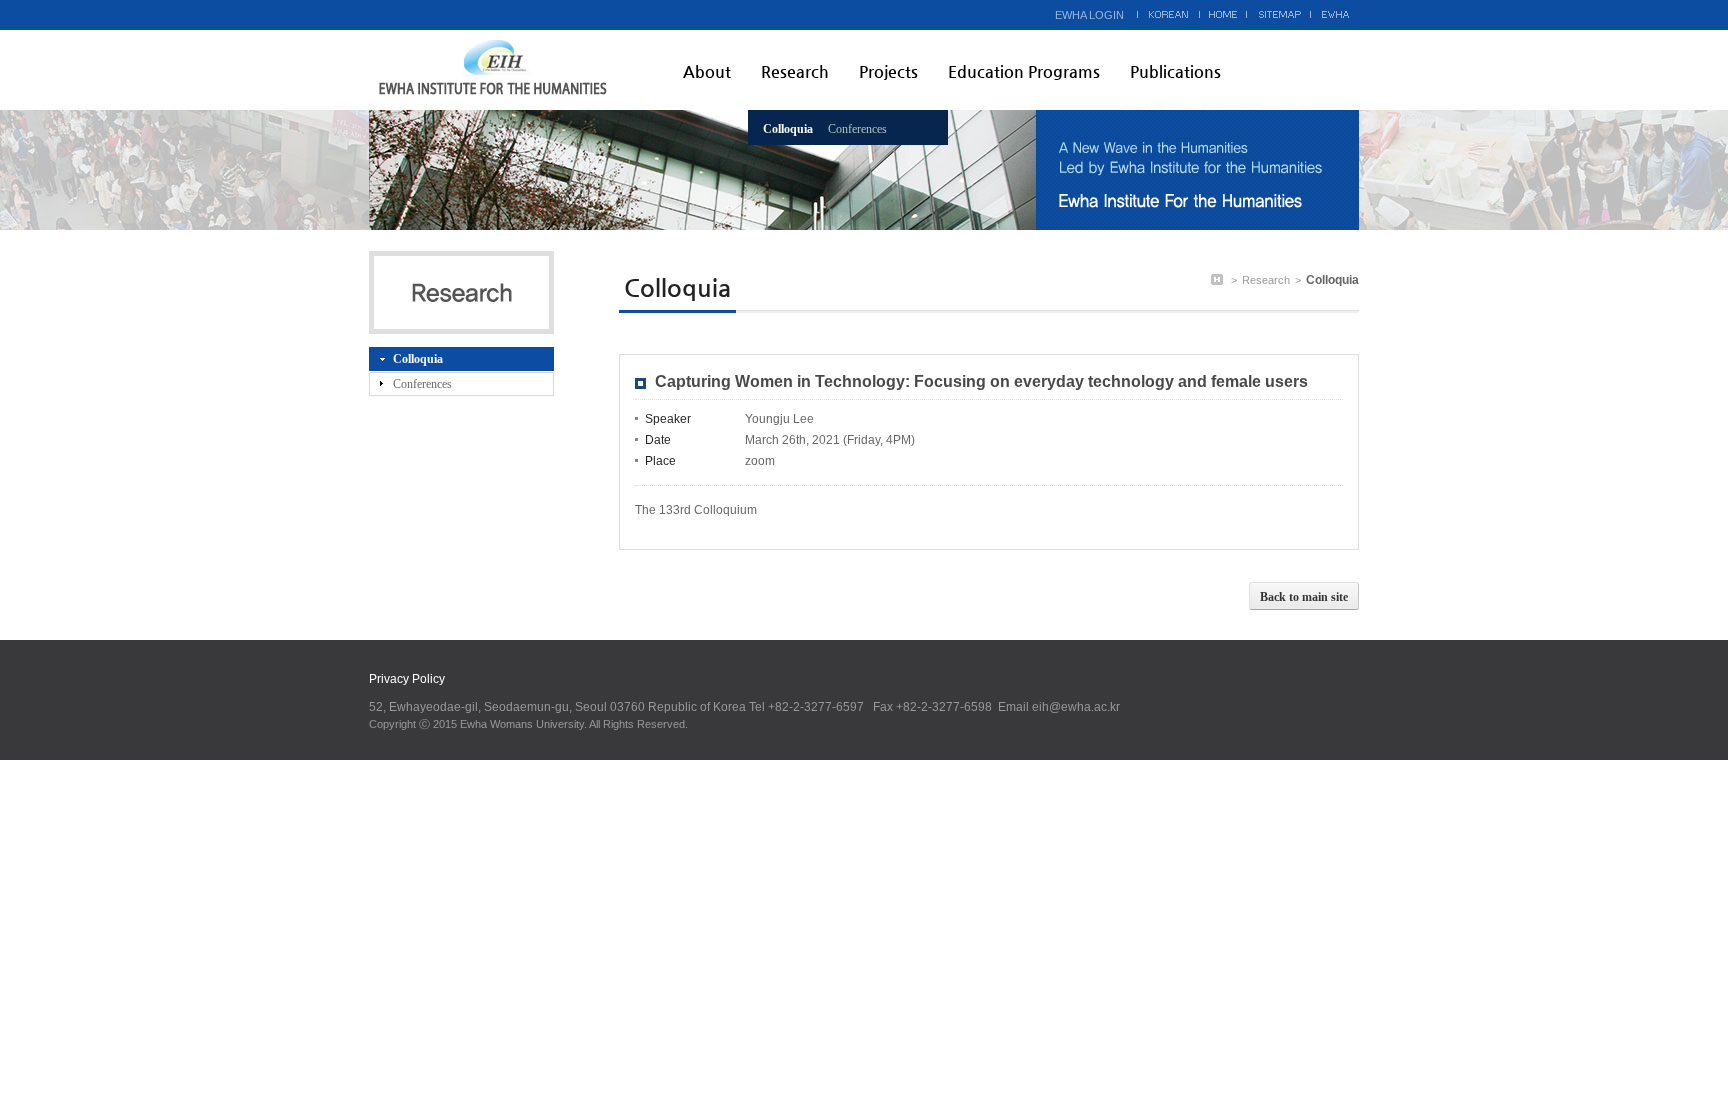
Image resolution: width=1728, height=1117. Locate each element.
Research (795, 71)
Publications (1175, 71)
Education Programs (1024, 71)
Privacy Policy (407, 679)
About (707, 71)
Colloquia (788, 129)
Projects (888, 71)
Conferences (857, 129)
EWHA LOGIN (1089, 15)
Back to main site (1304, 597)
